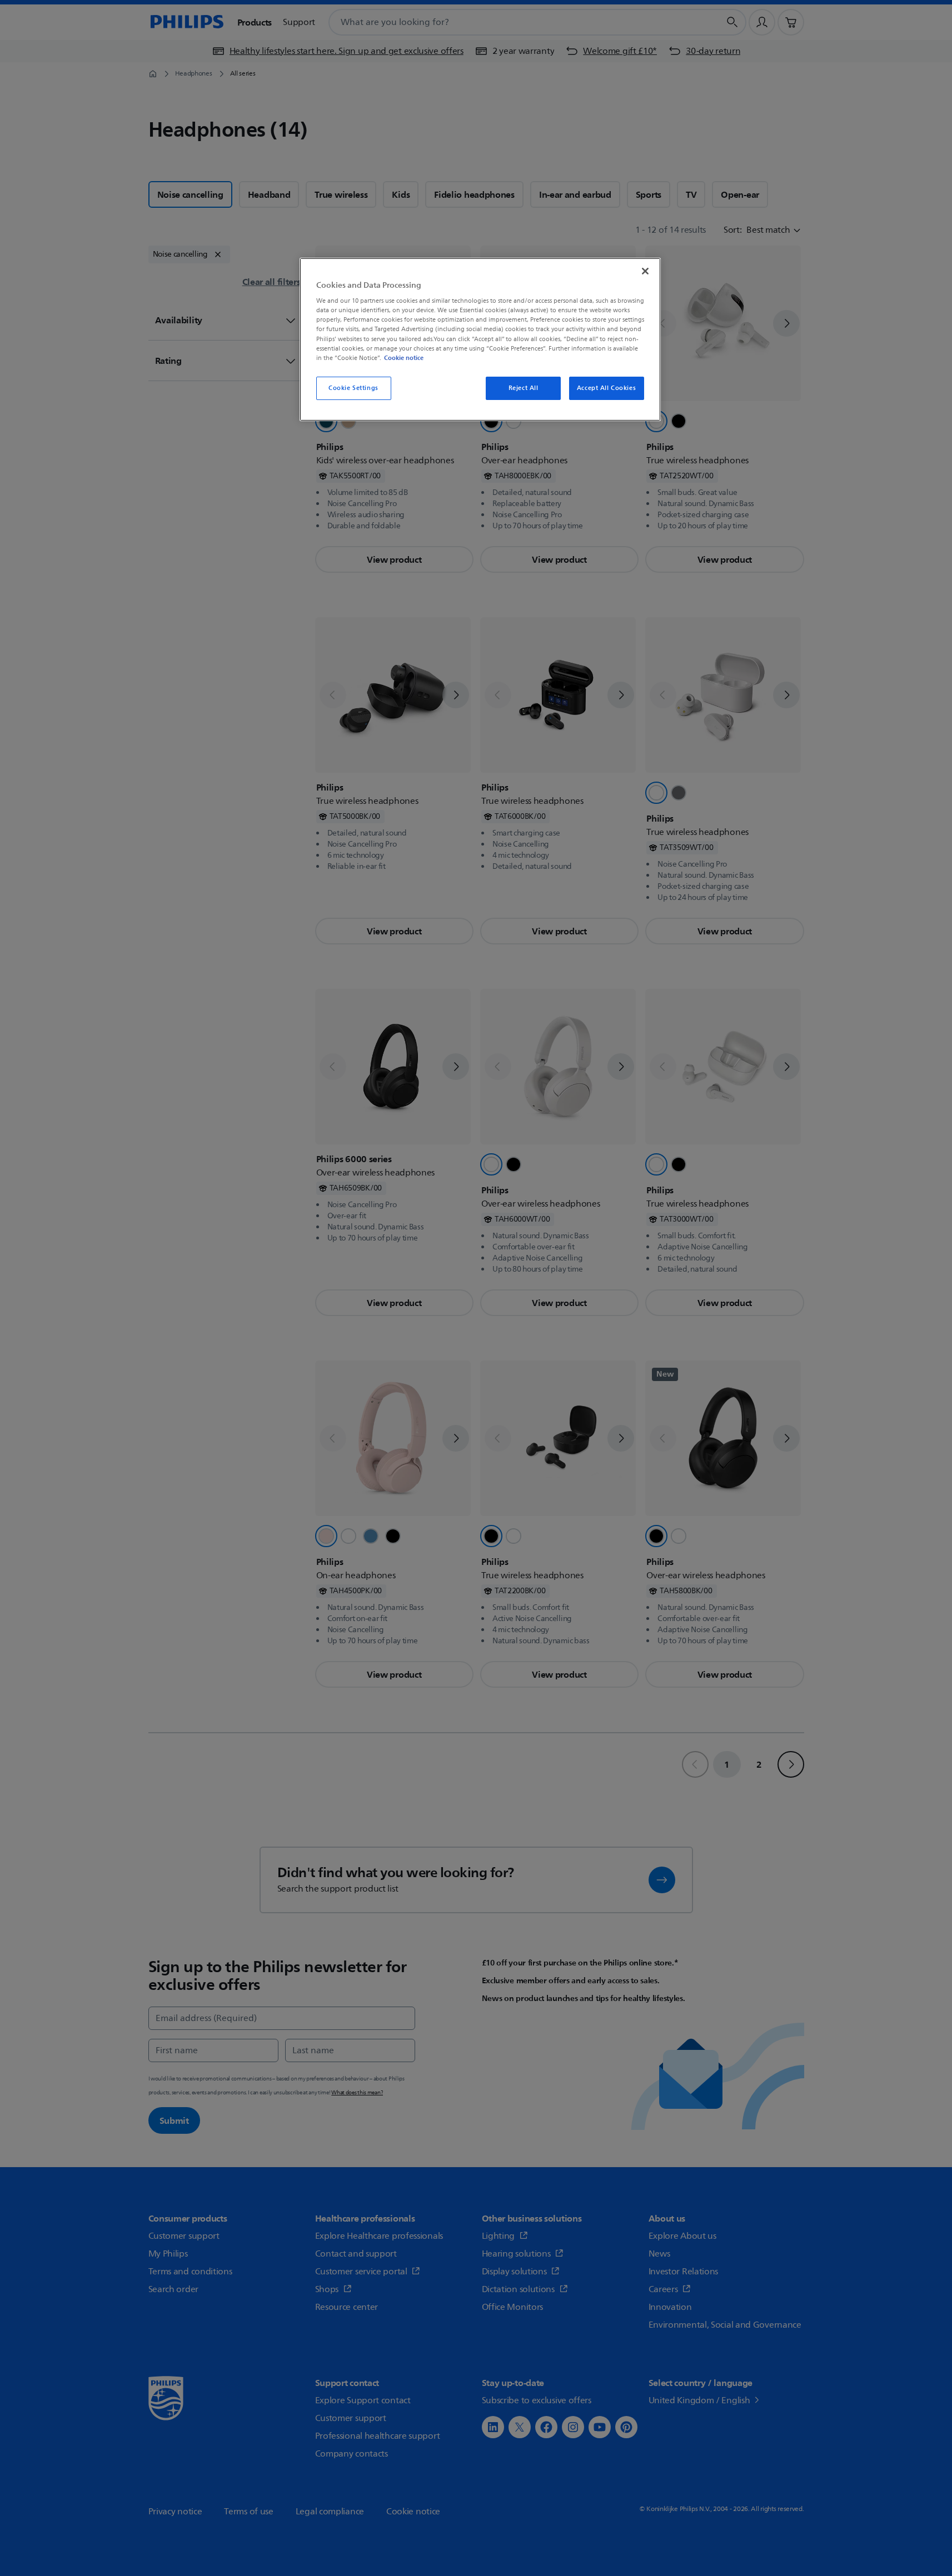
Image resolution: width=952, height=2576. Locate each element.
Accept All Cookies (606, 388)
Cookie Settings (353, 388)
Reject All (524, 388)
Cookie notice (404, 358)
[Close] (645, 271)
